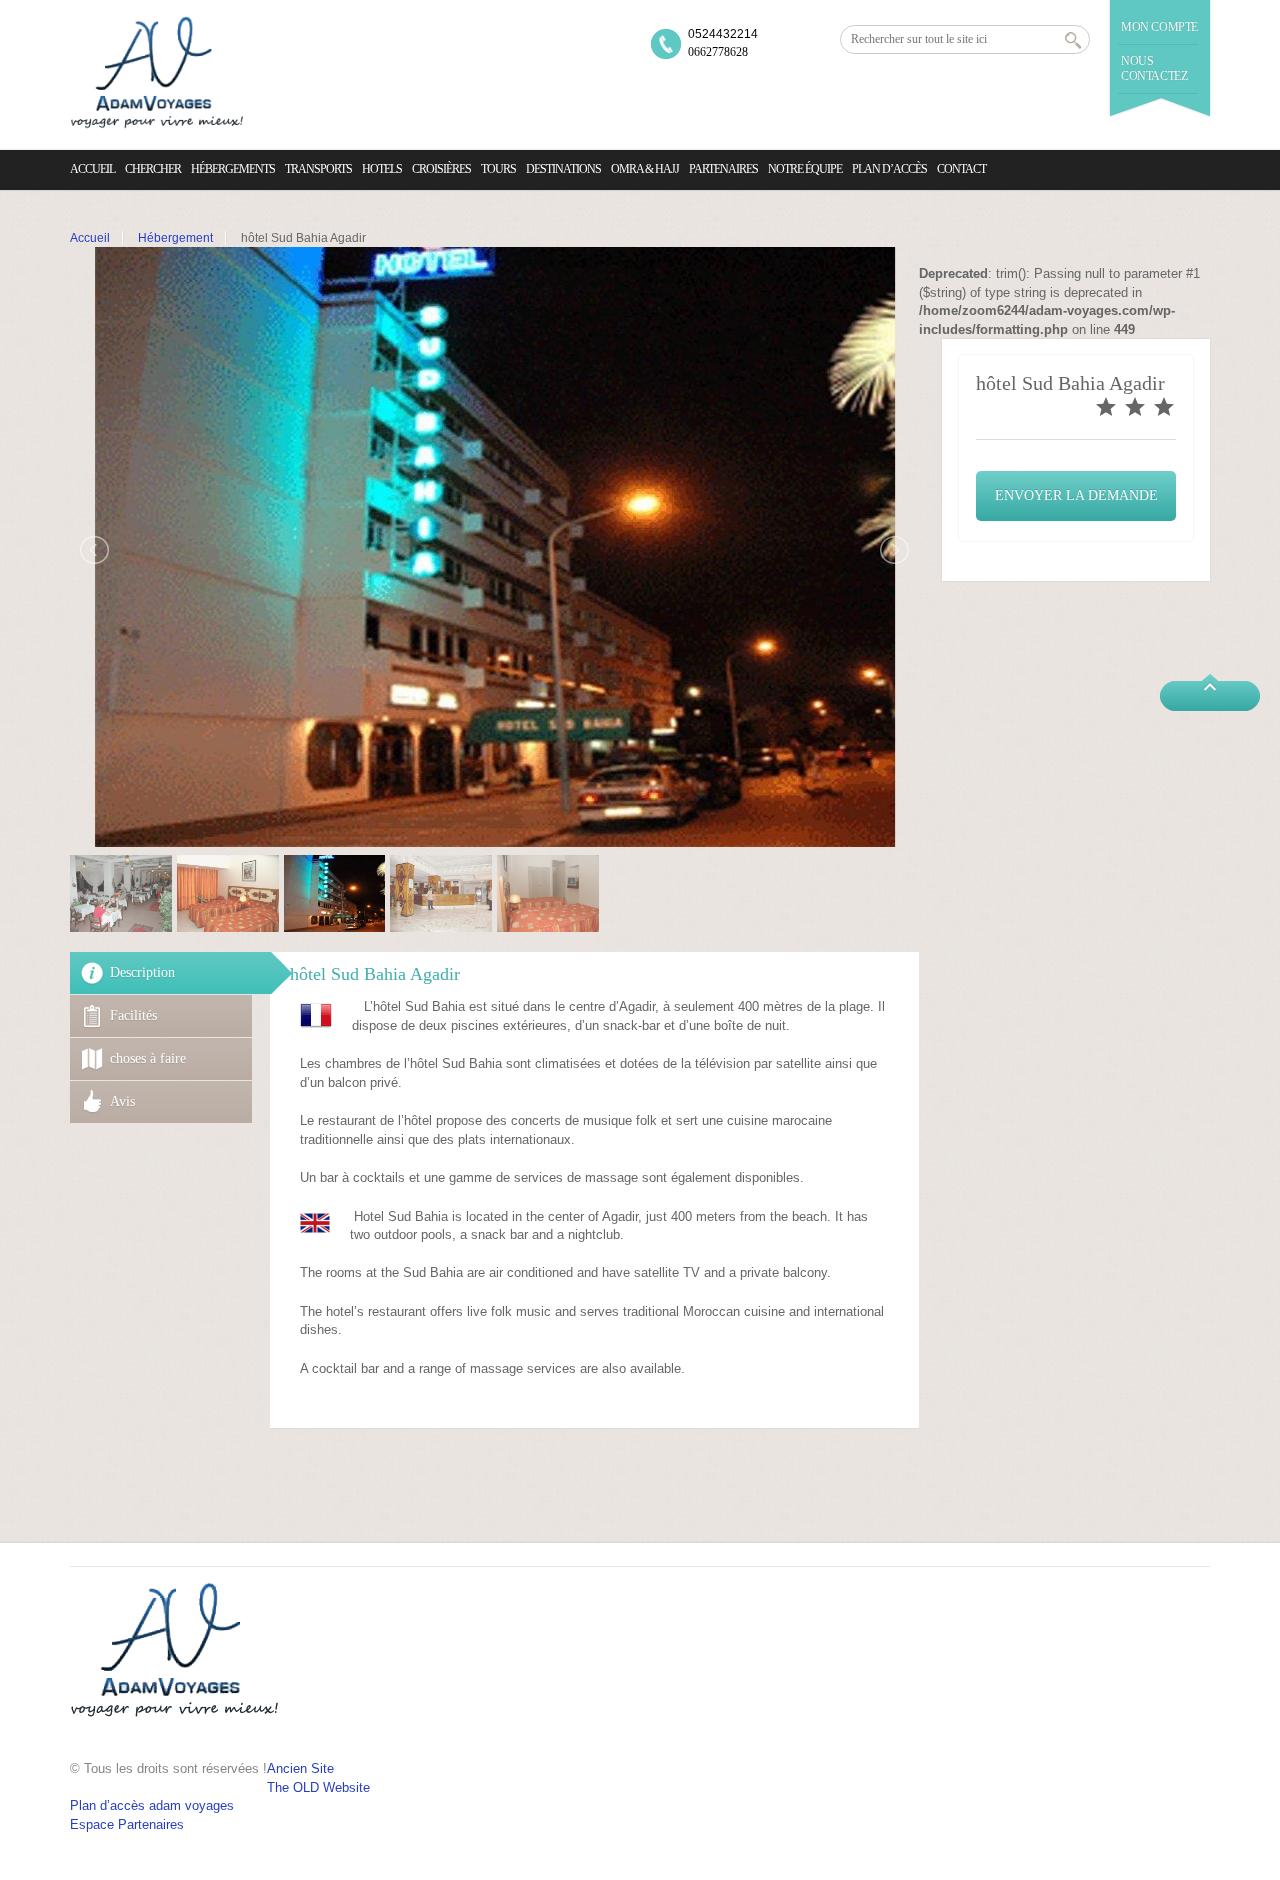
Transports (318, 169)
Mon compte (1159, 27)
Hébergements (233, 169)
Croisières (441, 169)
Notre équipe (805, 169)
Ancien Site (300, 1768)
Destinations (563, 169)
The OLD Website (318, 1787)
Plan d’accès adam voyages (152, 1805)
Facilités (133, 1015)
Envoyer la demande (1076, 495)
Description (142, 972)
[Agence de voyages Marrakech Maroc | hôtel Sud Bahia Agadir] (156, 75)
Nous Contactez (1154, 68)
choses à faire (148, 1058)
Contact (961, 169)
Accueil (92, 169)
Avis (122, 1101)
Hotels (382, 169)
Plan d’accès (889, 169)
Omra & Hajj (645, 169)
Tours (498, 169)
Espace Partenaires (127, 1824)
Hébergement (175, 238)
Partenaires (723, 169)
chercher (153, 169)
